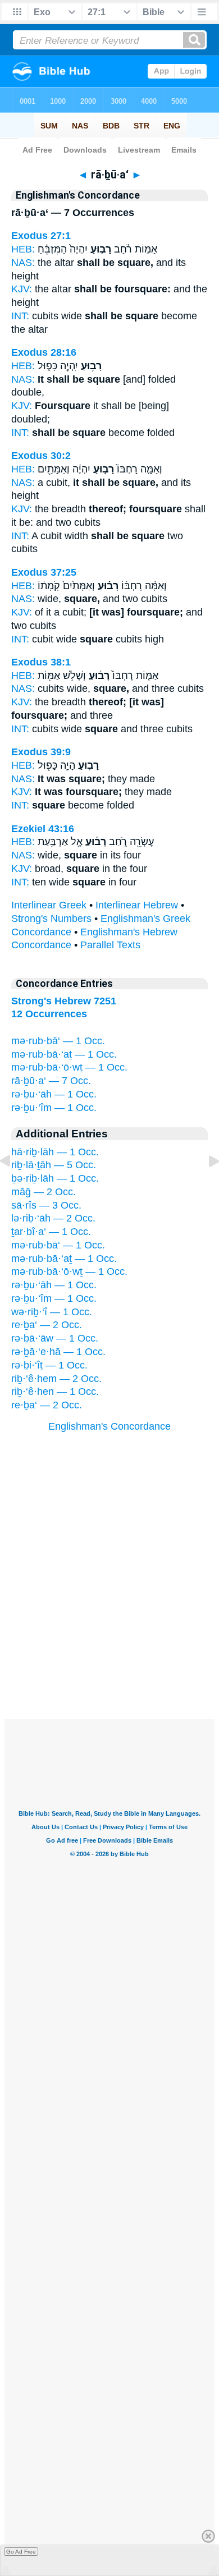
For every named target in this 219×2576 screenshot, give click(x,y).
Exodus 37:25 (44, 572)
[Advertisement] (109, 1650)
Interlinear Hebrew (137, 905)
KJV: (22, 289)
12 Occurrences (49, 1014)
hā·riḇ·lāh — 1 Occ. (55, 1152)
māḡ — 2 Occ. (44, 1192)
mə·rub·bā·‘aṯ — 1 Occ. (64, 1054)
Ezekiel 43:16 (43, 829)
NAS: (23, 263)
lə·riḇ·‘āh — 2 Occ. (53, 1218)
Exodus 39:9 (41, 752)
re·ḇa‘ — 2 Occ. (47, 1325)
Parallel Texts (110, 945)
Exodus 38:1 (41, 662)
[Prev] (14, 1186)
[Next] (205, 1186)
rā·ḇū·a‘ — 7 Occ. (51, 1081)
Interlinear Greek (49, 905)
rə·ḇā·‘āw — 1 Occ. (55, 1338)
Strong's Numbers (51, 919)
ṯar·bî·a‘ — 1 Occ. (51, 1232)
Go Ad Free (21, 2552)
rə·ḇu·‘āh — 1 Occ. (54, 1094)
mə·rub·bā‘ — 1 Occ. (58, 1041)
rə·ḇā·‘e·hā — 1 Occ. (58, 1352)
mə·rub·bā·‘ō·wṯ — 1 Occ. (69, 1067)
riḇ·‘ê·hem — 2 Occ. (56, 1379)
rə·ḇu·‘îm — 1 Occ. (54, 1108)
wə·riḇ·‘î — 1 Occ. (52, 1312)
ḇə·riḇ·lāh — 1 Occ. (55, 1178)
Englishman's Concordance (109, 1426)
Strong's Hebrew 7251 (64, 1001)
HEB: (23, 249)
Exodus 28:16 (44, 352)
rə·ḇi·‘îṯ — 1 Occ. (49, 1365)
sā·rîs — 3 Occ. (46, 1205)
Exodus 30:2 (41, 456)
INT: (20, 316)
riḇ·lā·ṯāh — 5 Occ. (54, 1165)
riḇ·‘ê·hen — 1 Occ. (55, 1392)
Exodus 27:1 (41, 236)
